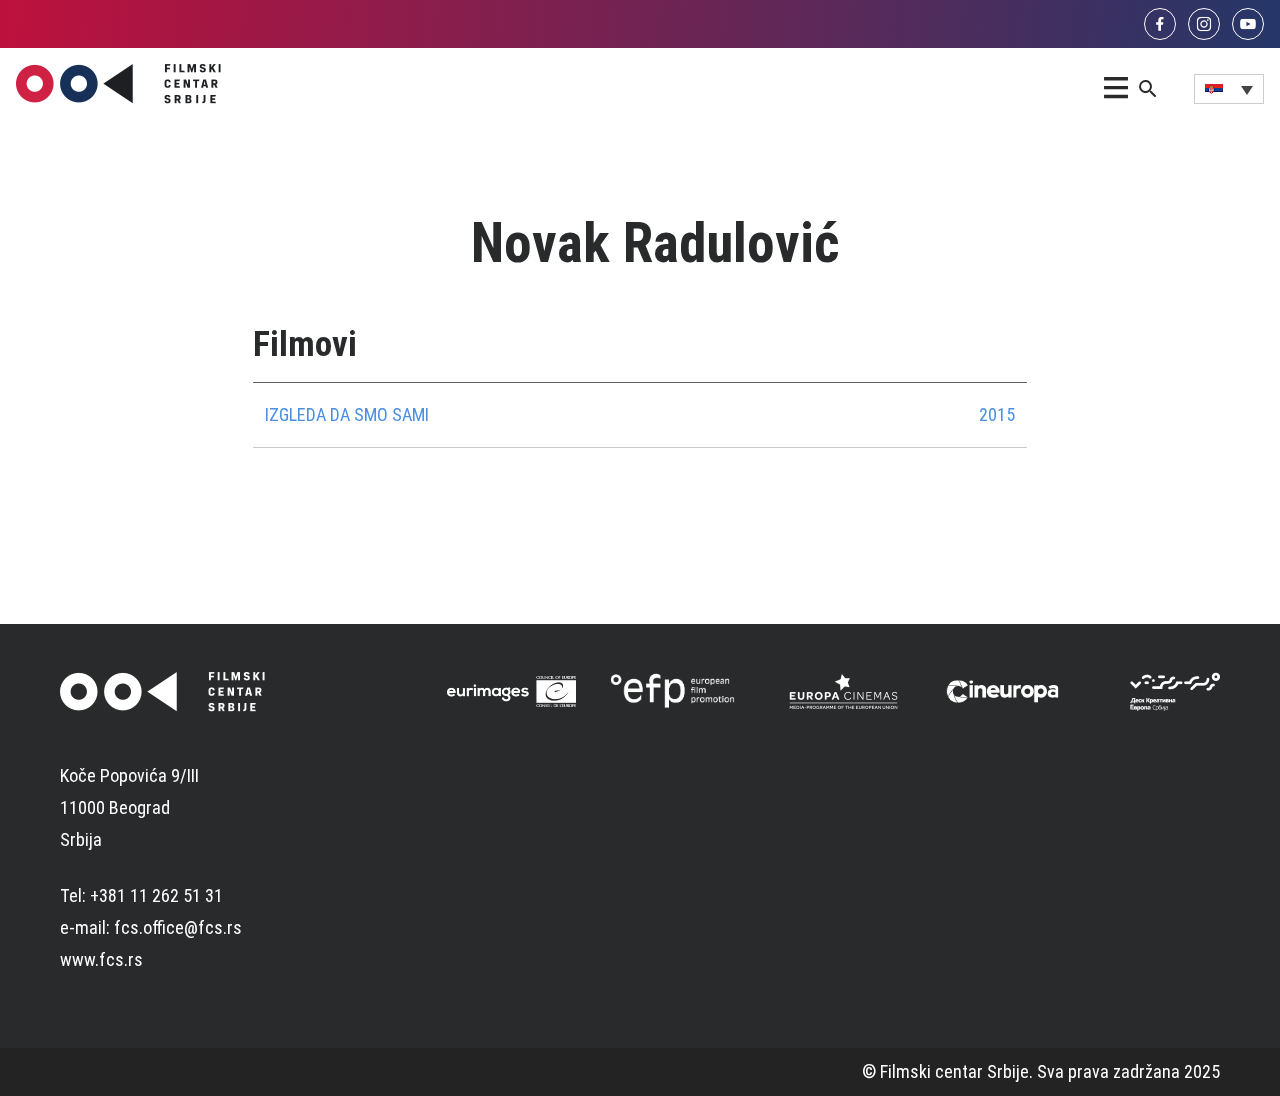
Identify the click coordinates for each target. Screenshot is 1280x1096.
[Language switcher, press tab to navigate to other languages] (1229, 89)
